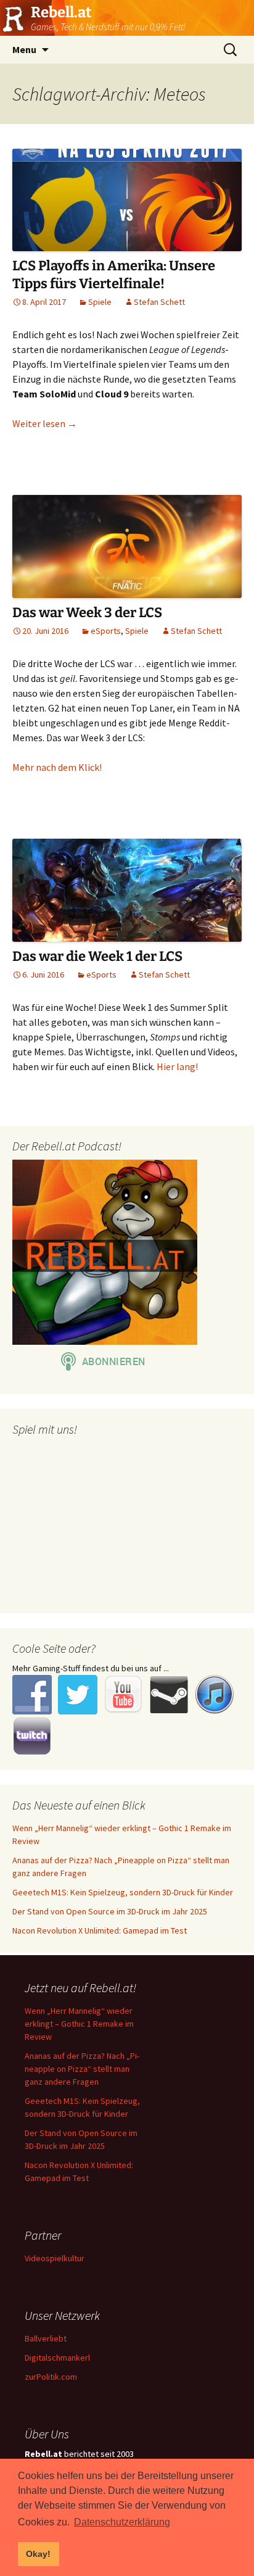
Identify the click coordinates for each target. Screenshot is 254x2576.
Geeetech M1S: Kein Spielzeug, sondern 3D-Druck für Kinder (123, 1892)
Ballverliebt (46, 2338)
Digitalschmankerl (57, 2358)
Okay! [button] (38, 2554)
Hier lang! (177, 1066)
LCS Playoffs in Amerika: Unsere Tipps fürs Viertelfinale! (114, 275)
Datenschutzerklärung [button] (122, 2522)
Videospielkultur (55, 2258)
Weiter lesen (45, 423)
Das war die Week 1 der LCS (97, 956)
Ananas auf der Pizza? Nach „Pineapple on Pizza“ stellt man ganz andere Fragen (82, 2069)
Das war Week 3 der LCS (87, 613)
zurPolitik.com (51, 2377)
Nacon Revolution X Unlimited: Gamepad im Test (100, 1930)
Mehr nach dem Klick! (57, 767)
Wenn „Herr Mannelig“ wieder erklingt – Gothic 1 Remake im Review (79, 2024)
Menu (24, 49)
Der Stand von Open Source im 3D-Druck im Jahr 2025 (110, 1911)
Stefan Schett (159, 302)
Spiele (100, 302)
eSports (106, 631)
